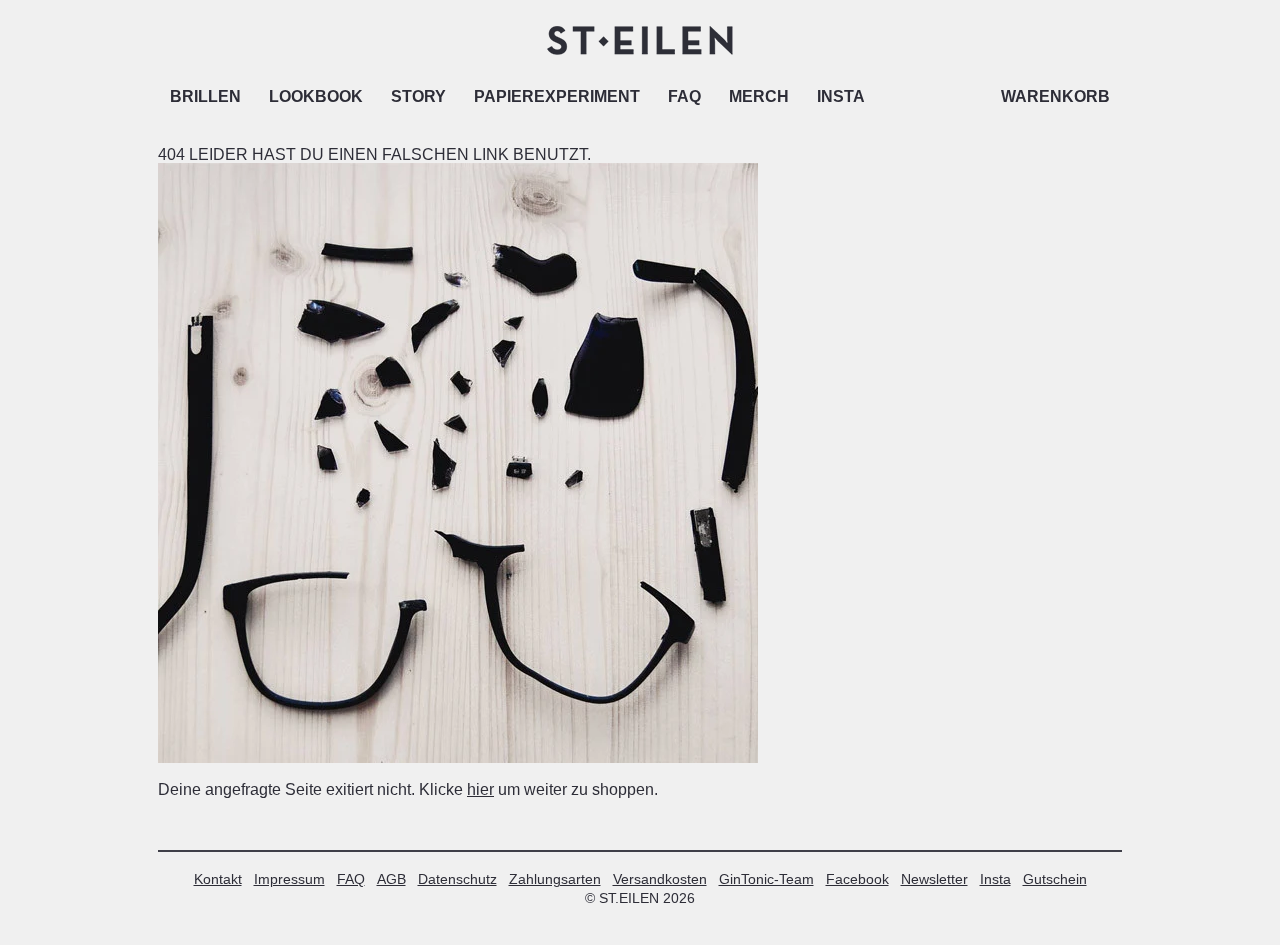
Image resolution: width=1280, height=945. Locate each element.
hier (480, 789)
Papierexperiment (557, 96)
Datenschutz (457, 879)
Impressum (289, 879)
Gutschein (1055, 879)
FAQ (684, 96)
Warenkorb (1055, 96)
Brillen (205, 96)
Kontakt (218, 879)
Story (418, 96)
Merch (759, 96)
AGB (391, 879)
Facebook (857, 879)
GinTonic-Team (766, 879)
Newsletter (934, 879)
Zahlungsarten (555, 879)
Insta (841, 96)
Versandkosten (660, 879)
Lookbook (316, 96)
